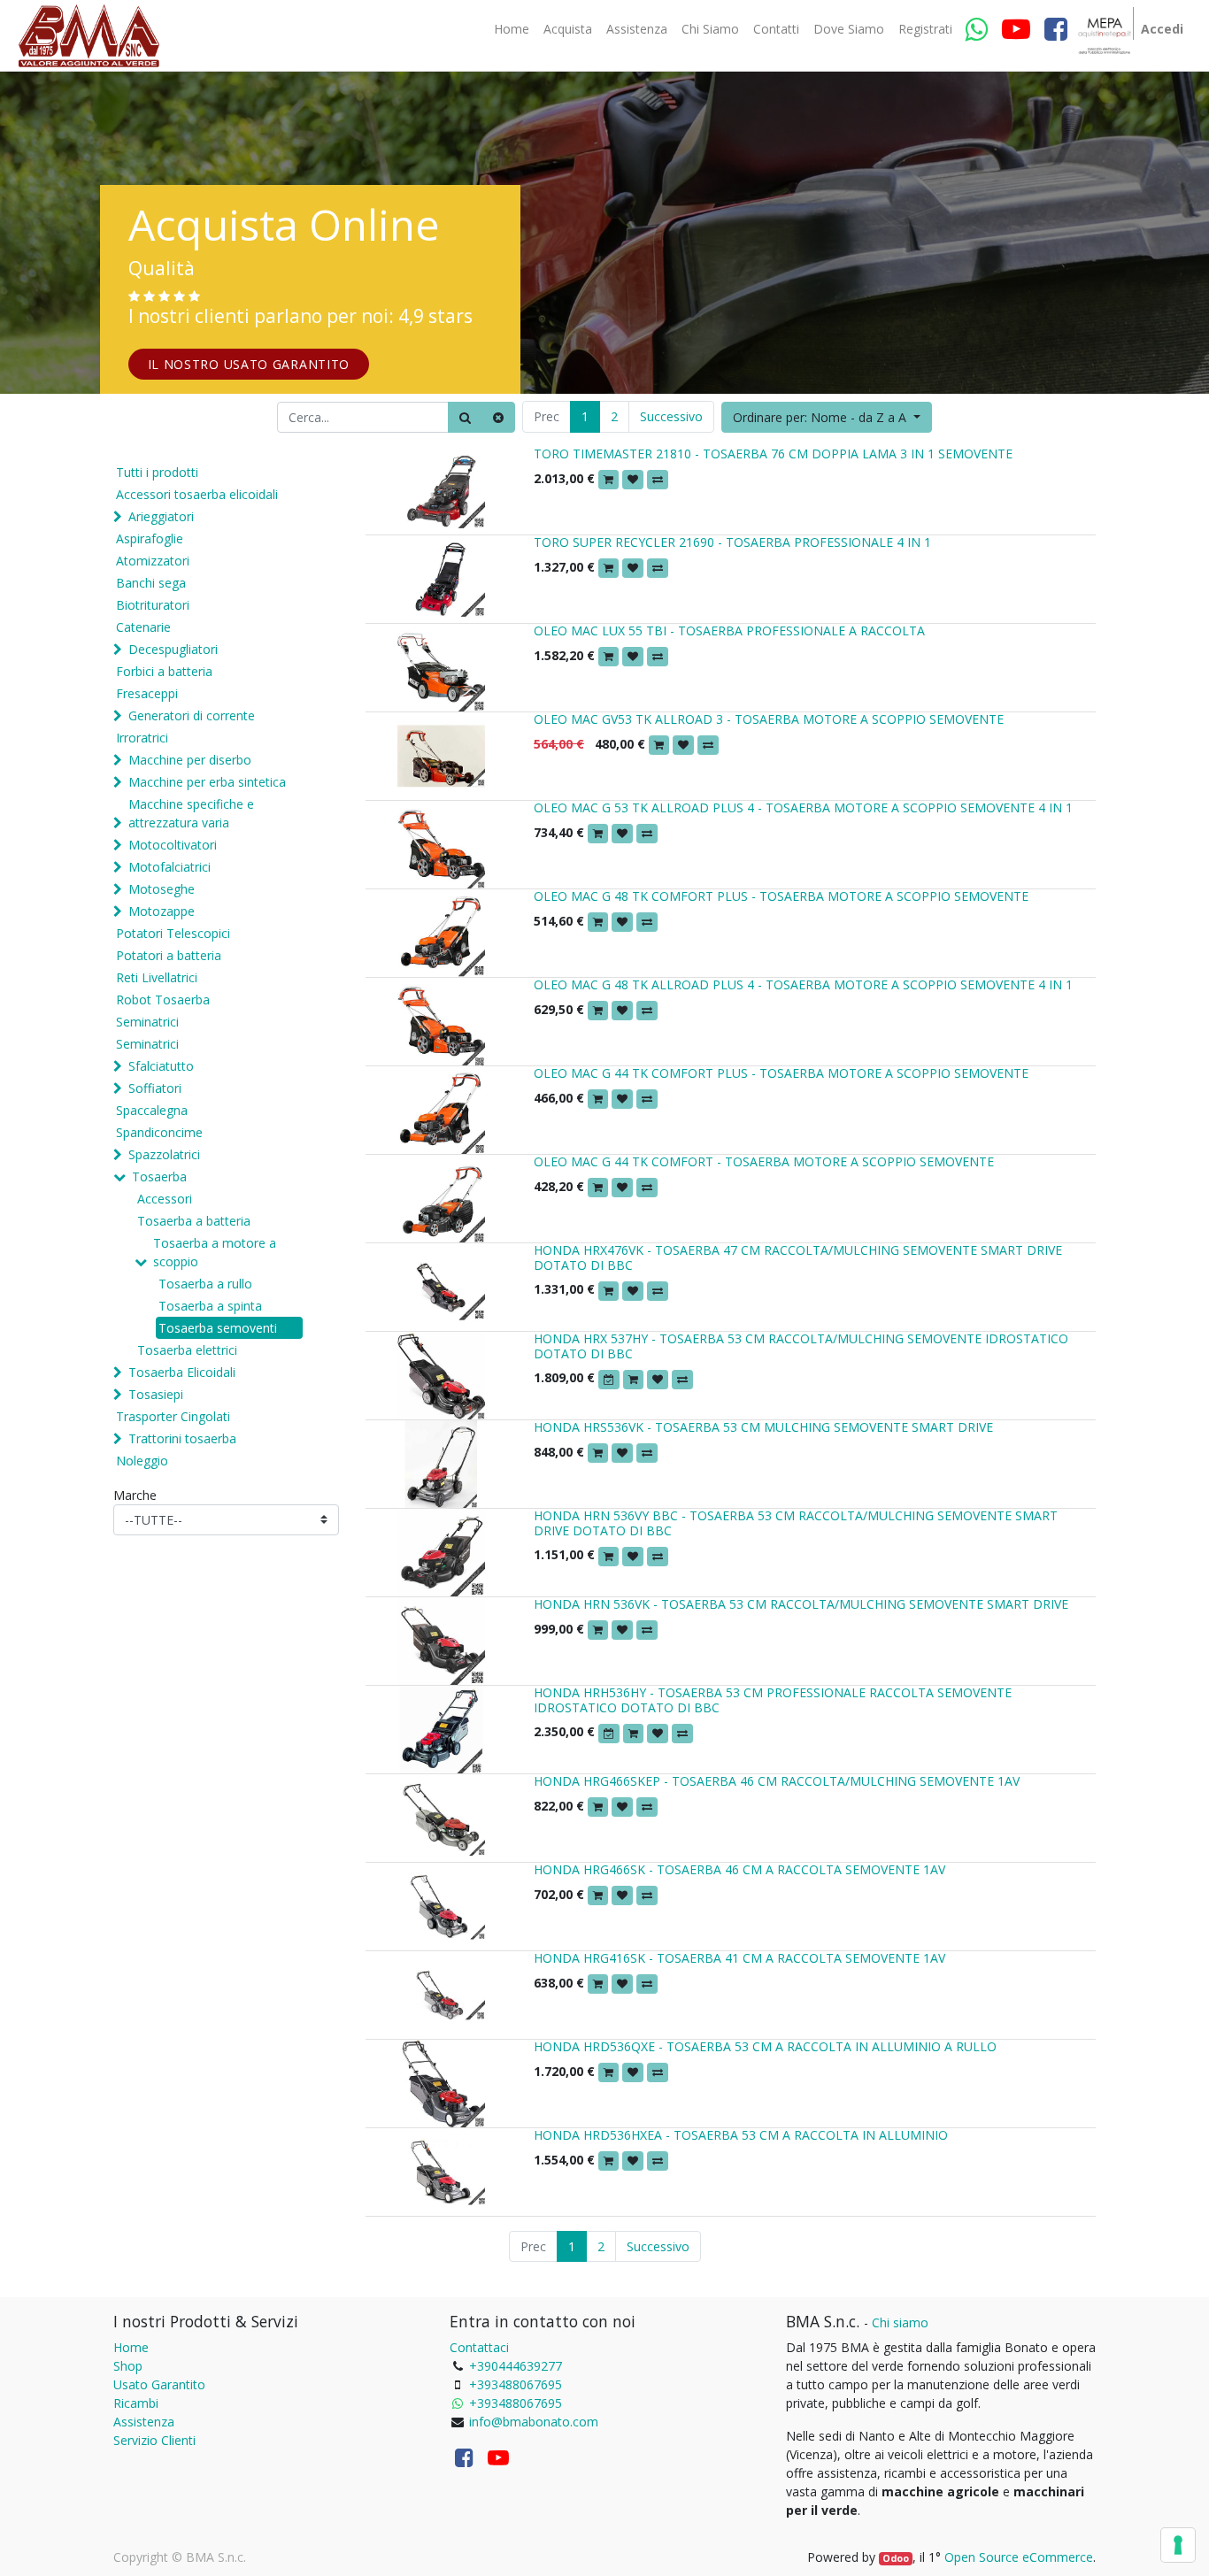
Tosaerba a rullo (205, 1284)
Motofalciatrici (169, 867)
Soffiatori (155, 1088)
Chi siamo (900, 2322)
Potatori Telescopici (173, 933)
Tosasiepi (156, 1394)
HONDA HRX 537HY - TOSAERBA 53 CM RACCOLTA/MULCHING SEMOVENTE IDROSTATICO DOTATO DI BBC (801, 1346)
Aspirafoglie (150, 538)
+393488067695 (516, 2384)
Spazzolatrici (164, 1154)
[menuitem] (512, 29)
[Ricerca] (465, 417)
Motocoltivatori (173, 845)
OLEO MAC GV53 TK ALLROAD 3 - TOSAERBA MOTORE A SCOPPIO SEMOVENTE (769, 719)
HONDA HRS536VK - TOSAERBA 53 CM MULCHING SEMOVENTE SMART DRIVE (763, 1427)
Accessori (165, 1199)
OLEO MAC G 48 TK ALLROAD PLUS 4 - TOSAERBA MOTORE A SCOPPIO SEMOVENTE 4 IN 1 (803, 984)
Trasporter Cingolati (173, 1416)
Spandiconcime (159, 1132)
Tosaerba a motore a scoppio (215, 1252)
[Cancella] (498, 417)
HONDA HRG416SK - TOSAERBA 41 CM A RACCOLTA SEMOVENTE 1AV (739, 1958)
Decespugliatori (173, 649)
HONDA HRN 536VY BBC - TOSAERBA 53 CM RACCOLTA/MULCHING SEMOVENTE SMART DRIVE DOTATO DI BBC (796, 1523)
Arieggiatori (161, 516)
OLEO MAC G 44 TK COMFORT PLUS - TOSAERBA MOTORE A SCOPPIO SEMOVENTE (781, 1073)
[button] (827, 417)
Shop (128, 2366)
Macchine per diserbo (190, 760)
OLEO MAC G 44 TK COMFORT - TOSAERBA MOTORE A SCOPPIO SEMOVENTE (764, 1161)
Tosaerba (159, 1177)
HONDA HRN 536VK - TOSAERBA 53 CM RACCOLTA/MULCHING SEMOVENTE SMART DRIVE (801, 1604)
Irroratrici (142, 738)
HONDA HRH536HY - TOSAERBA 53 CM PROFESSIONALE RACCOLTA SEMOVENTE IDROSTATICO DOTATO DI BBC (773, 1700)
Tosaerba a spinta (210, 1306)
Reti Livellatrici (157, 977)
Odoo (896, 2558)
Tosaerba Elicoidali (182, 1372)
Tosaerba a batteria (194, 1221)
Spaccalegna (152, 1110)
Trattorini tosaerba (182, 1438)
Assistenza (144, 2422)
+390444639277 (516, 2366)
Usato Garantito (159, 2384)
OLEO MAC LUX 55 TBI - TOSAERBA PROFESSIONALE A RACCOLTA (729, 631)
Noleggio (142, 1461)
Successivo (671, 416)
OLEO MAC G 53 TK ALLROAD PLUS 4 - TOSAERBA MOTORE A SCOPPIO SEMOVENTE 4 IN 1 (803, 807)
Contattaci (479, 2347)
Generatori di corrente (192, 715)
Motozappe (162, 911)
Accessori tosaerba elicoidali (197, 494)
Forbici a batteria (164, 671)
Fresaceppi (147, 693)
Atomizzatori (153, 561)
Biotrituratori (153, 605)
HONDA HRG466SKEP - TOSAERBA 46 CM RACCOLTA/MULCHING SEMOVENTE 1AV (777, 1781)
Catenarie (143, 627)
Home (131, 2347)
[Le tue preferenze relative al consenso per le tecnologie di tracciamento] (1178, 2545)
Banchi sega (151, 583)
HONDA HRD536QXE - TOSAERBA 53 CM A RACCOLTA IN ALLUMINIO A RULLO (765, 2046)
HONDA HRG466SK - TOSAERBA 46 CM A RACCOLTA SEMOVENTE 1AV (739, 1869)
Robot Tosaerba (163, 1000)
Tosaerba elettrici (187, 1350)
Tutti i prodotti (157, 472)
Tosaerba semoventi (218, 1328)
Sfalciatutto (161, 1066)
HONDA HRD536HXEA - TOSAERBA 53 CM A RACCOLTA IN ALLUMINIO (741, 2135)
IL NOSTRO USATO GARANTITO (249, 364)
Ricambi (136, 2403)
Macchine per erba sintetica (207, 782)
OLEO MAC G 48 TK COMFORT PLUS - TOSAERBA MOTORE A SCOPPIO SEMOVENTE (781, 896)
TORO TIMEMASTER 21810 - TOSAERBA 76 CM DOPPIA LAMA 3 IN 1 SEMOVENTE (773, 454)
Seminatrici (147, 1022)
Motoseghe (162, 889)
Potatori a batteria (169, 955)
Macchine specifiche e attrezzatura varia (191, 813)
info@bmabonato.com (534, 2422)
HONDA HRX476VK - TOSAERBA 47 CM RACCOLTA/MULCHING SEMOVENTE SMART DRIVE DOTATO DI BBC (798, 1257)
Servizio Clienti (154, 2440)
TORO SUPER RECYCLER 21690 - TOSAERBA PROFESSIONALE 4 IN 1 (732, 542)
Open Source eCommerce (1019, 2557)
